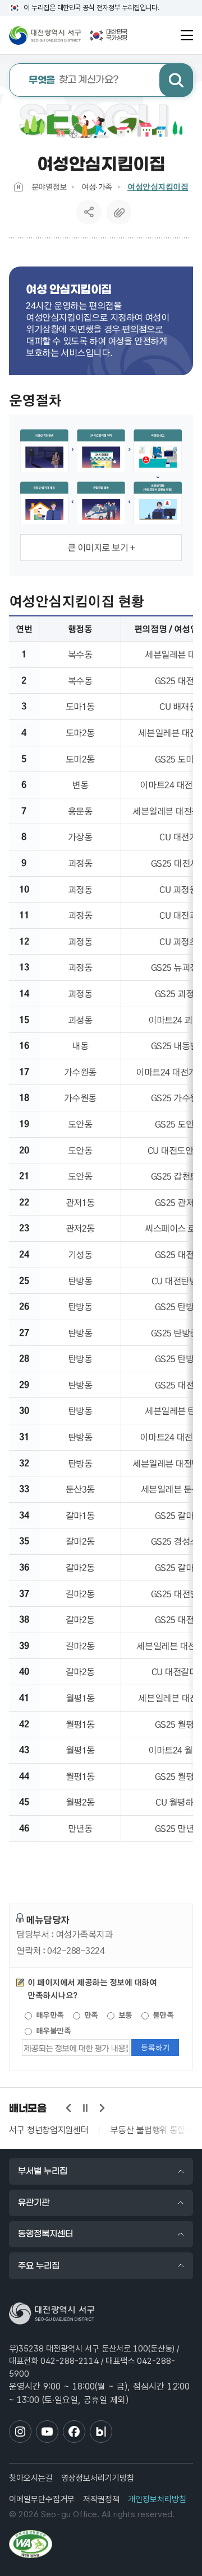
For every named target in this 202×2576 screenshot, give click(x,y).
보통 (124, 2015)
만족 (90, 2015)
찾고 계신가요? (74, 80)
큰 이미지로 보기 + (101, 547)
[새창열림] (31, 2544)
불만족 (162, 2015)
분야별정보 (49, 186)
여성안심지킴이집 (158, 187)
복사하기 (119, 212)
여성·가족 (97, 186)
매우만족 (49, 2015)
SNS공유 (89, 212)
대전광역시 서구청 (45, 35)
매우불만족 (52, 2031)
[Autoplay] (85, 2108)
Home (19, 187)
